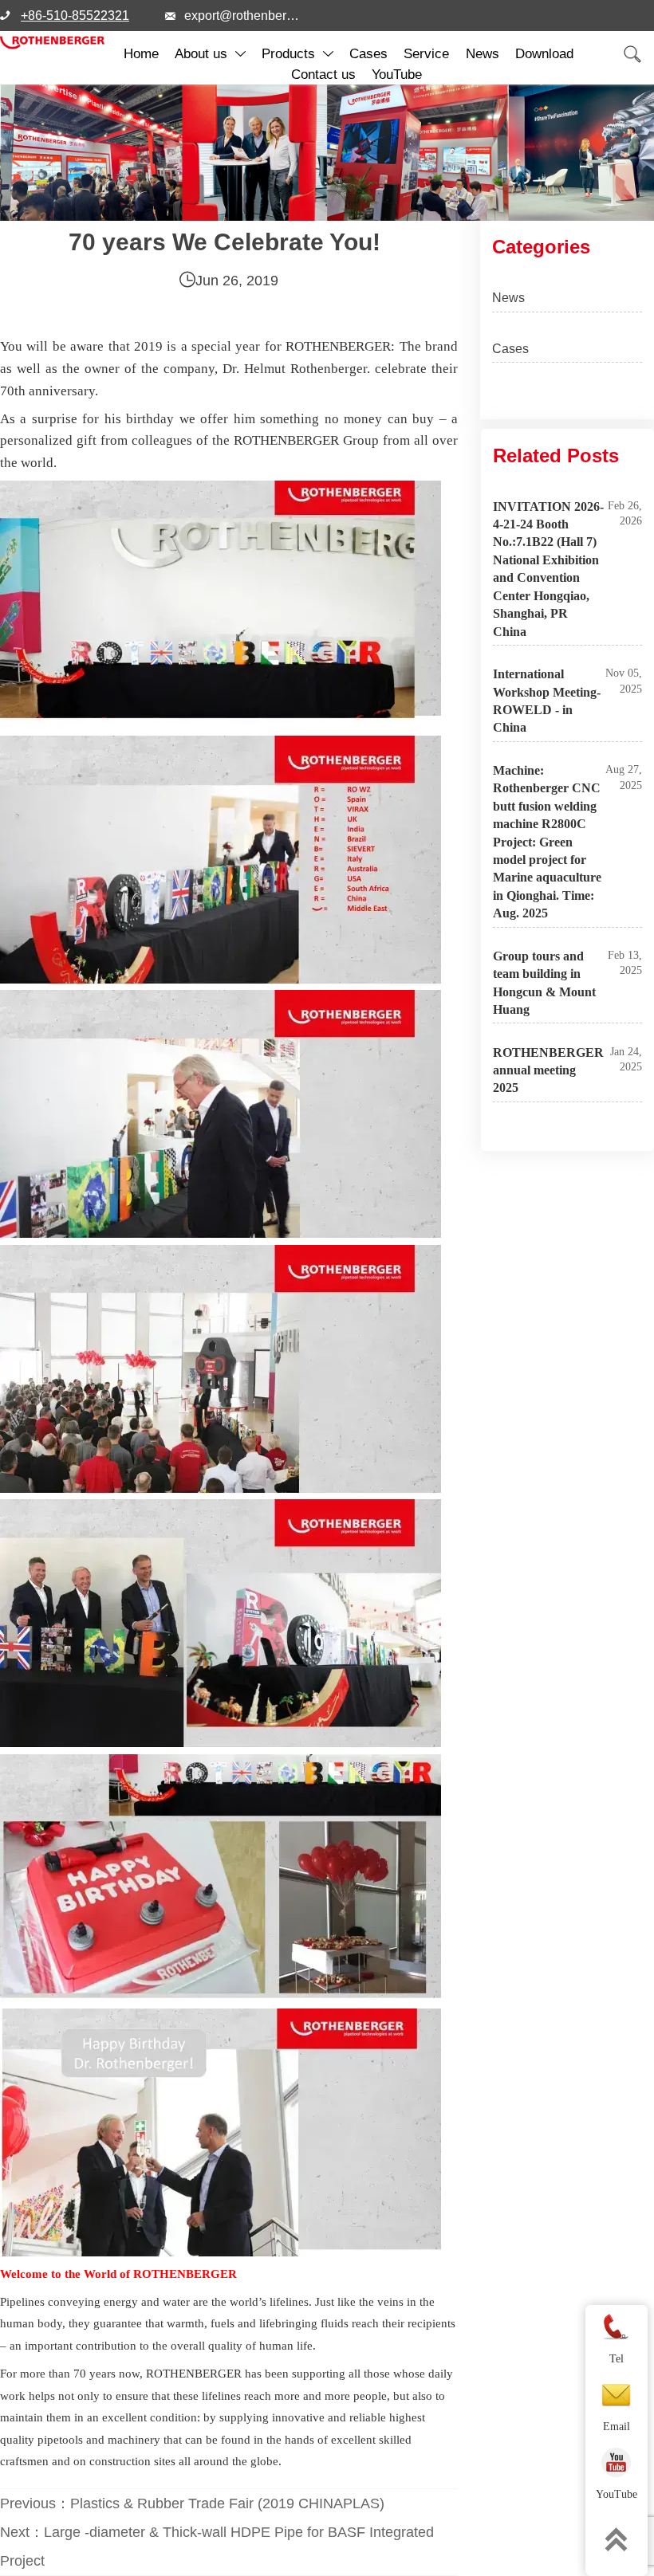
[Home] (52, 43)
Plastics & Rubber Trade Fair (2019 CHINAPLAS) (227, 2503)
